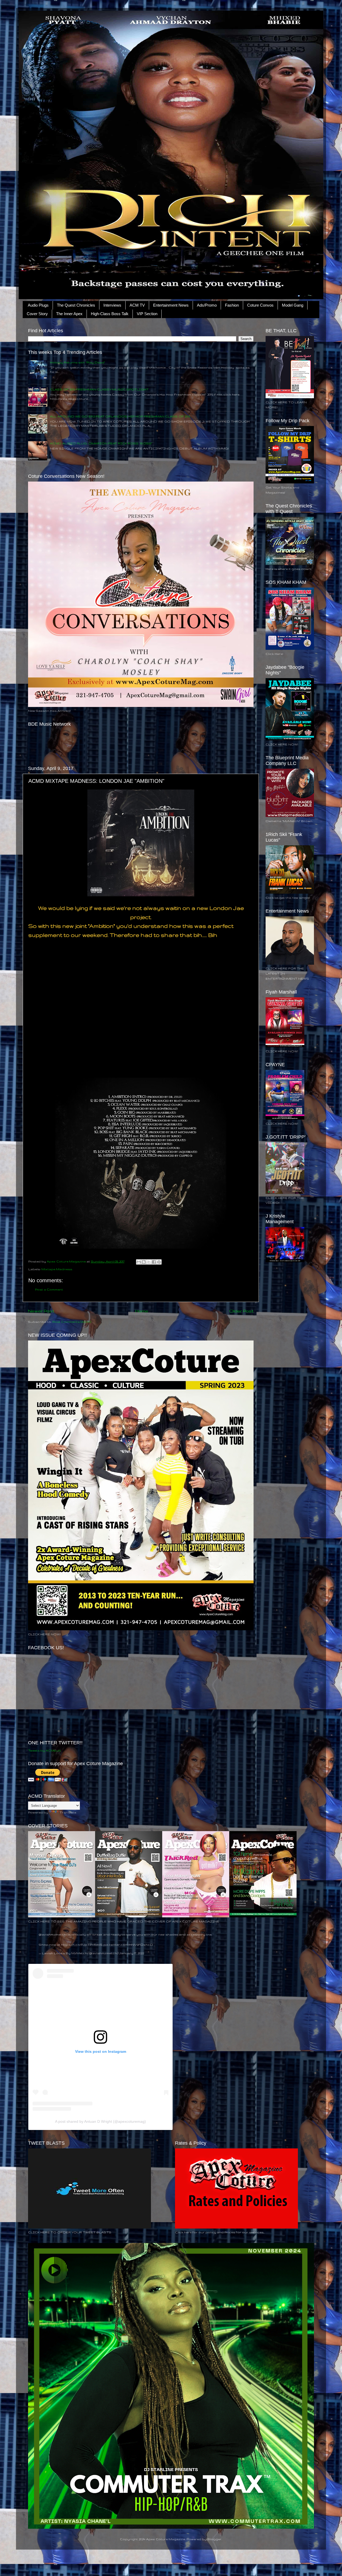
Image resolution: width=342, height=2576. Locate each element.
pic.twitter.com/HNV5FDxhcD (128, 1944)
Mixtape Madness (57, 1269)
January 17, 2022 (132, 1953)
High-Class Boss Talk (110, 314)
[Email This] (139, 1262)
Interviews (112, 305)
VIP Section (147, 314)
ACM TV (137, 305)
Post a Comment (49, 1289)
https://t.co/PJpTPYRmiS (82, 1944)
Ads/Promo (207, 305)
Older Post (241, 1311)
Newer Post (41, 1311)
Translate (68, 1812)
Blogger (214, 2539)
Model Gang (293, 305)
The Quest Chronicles (76, 305)
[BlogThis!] (144, 1262)
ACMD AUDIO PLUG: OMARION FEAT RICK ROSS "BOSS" (101, 443)
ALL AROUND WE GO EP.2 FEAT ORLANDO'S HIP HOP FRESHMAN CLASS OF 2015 (120, 416)
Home (142, 1311)
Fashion (232, 305)
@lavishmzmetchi (53, 1934)
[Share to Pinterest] (159, 1262)
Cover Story (37, 314)
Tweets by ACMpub (44, 1750)
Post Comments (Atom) (72, 1322)
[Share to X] (149, 1262)
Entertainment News (171, 305)
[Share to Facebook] (154, 1262)
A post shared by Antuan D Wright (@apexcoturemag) (100, 2121)
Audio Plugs (38, 305)
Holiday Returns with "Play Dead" (77, 362)
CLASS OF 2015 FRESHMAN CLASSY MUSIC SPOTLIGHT (99, 389)
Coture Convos (260, 305)
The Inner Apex (69, 314)
